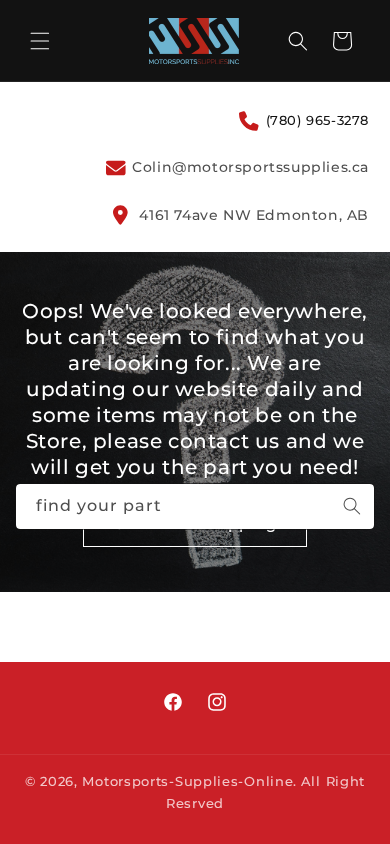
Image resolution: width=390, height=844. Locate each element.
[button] (40, 41)
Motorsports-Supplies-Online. (189, 781)
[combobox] (195, 506)
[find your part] (352, 506)
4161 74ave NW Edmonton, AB (252, 215)
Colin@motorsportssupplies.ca (248, 167)
